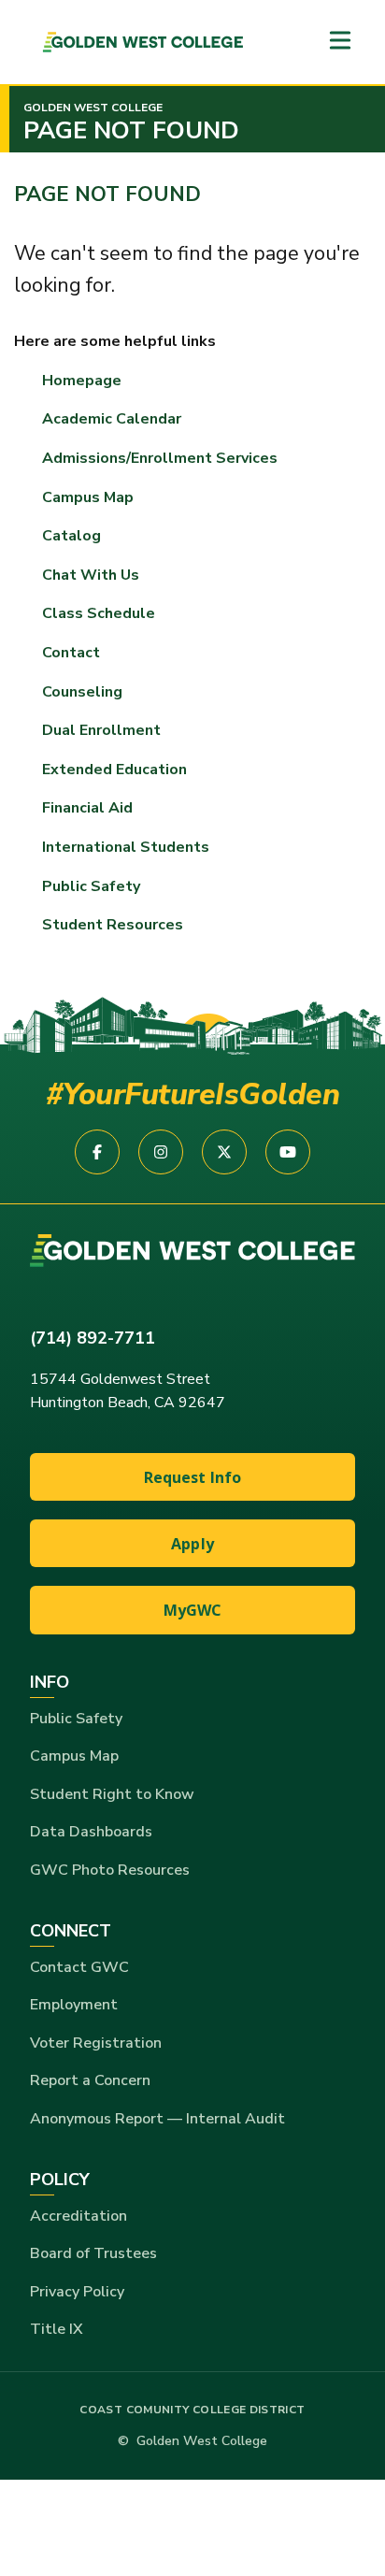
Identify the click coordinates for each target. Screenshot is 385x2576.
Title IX (57, 2329)
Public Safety (76, 1719)
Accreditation (78, 2216)
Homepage (82, 381)
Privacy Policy (77, 2292)
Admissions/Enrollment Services (160, 458)
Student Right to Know (112, 1794)
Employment (74, 2005)
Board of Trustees (93, 2253)
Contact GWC (79, 1967)
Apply (192, 1544)
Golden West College (93, 108)
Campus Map (88, 497)
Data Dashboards (91, 1832)
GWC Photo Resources (110, 1870)
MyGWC (193, 1610)
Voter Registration (96, 2043)
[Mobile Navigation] (340, 42)
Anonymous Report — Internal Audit (157, 2119)
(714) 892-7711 (93, 1338)
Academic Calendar (112, 419)
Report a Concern (90, 2080)
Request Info (193, 1477)
